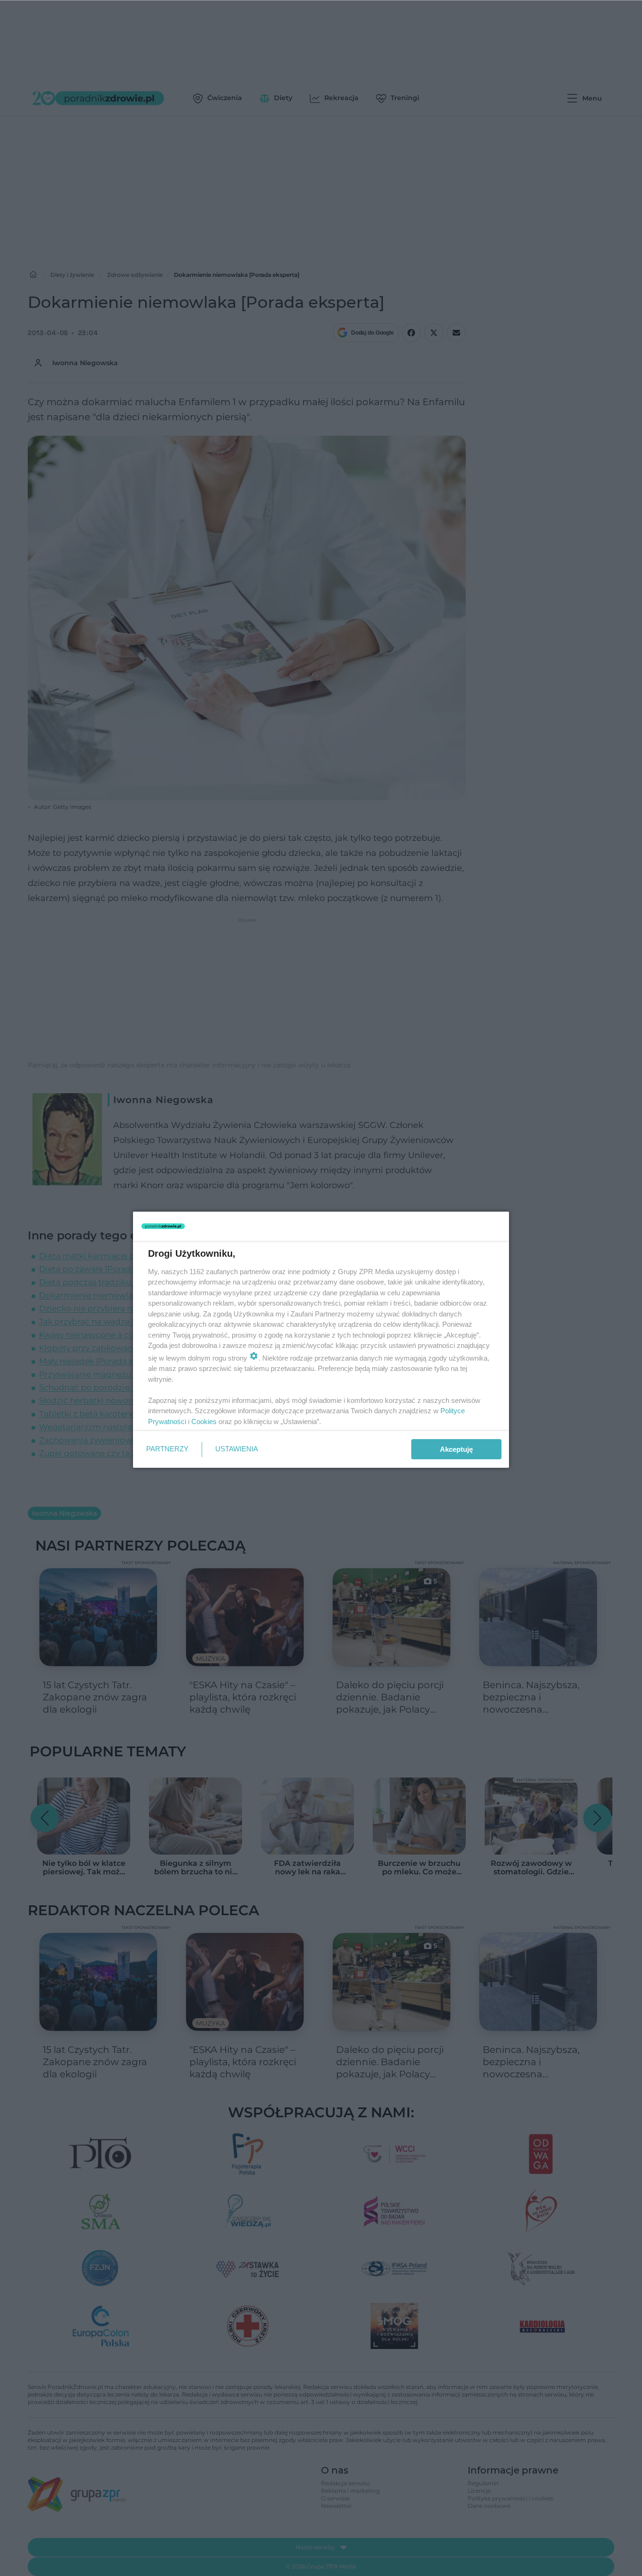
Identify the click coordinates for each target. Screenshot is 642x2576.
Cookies (204, 1421)
